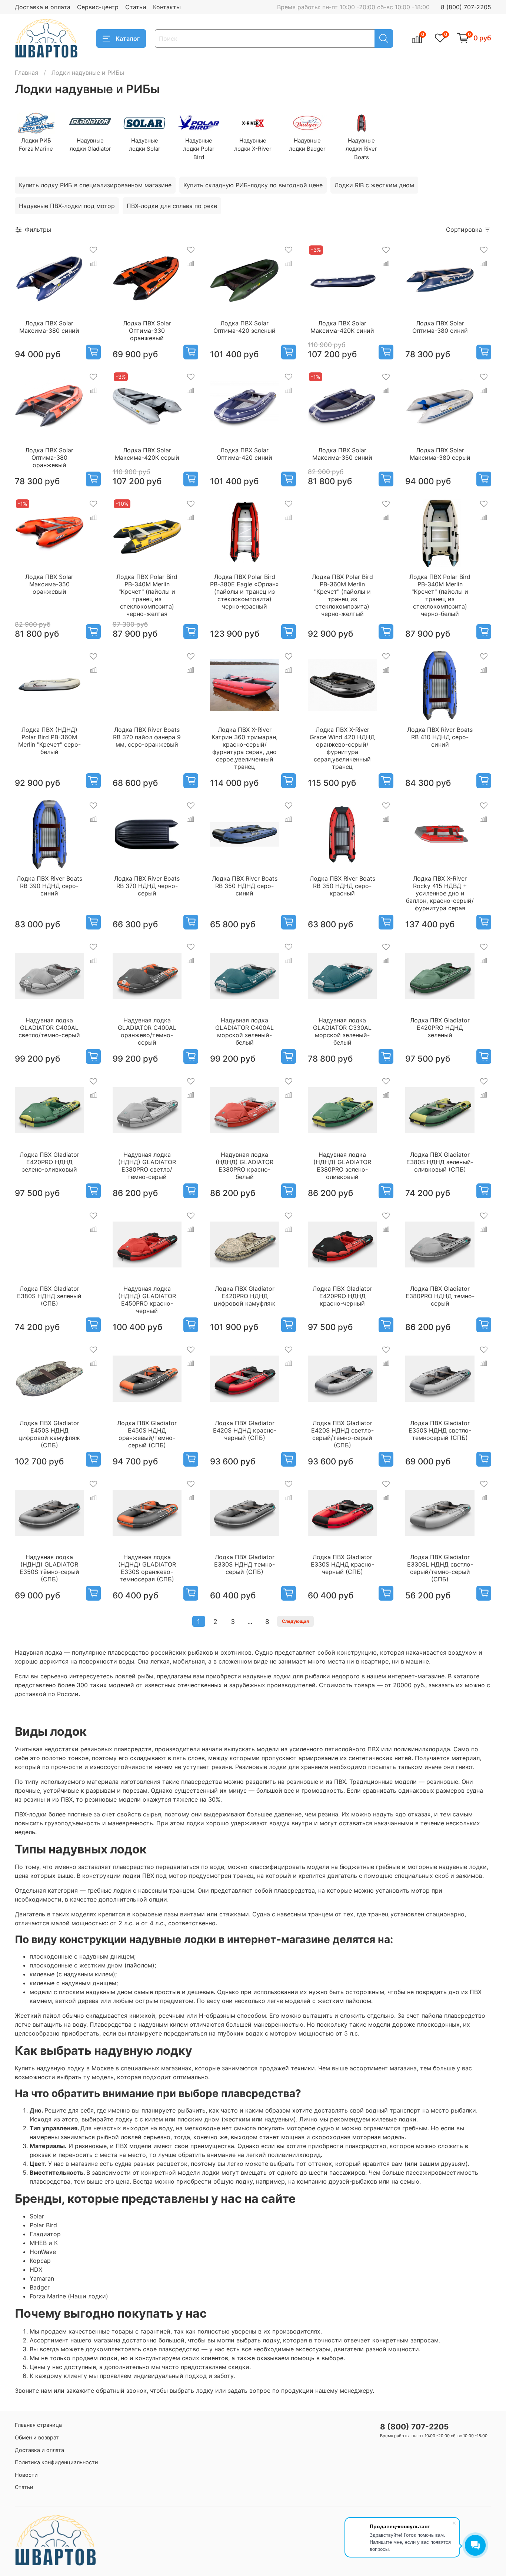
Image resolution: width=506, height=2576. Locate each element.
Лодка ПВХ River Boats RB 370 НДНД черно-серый (147, 886)
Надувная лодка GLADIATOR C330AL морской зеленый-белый (342, 1031)
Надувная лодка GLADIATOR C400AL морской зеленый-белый (244, 1031)
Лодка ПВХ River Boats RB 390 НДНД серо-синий (49, 886)
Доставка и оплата (43, 7)
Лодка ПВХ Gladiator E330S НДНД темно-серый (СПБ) (244, 1564)
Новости (26, 2475)
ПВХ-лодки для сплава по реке (172, 206)
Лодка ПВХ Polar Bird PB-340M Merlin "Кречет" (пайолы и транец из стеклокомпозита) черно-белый (440, 595)
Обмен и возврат (37, 2437)
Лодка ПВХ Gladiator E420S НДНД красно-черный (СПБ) (245, 1430)
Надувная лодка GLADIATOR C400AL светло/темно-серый (49, 1028)
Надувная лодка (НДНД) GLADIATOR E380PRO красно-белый (244, 1166)
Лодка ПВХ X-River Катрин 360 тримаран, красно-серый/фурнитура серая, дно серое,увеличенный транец (244, 748)
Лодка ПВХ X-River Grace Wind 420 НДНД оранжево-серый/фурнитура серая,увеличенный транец (342, 748)
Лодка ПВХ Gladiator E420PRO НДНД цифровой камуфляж (244, 1296)
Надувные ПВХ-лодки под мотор (67, 206)
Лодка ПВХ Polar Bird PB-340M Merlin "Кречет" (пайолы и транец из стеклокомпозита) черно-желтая (147, 595)
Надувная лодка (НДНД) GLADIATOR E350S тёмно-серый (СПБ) (49, 1568)
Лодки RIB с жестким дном (374, 185)
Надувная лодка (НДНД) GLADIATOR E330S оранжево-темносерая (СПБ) (147, 1568)
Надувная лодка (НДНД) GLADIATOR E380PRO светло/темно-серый (147, 1166)
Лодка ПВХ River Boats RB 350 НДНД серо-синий (245, 886)
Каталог (128, 38)
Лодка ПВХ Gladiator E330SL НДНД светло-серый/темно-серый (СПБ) (440, 1568)
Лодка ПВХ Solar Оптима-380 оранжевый (49, 458)
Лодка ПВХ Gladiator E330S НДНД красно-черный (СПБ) (342, 1564)
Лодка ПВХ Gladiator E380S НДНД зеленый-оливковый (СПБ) (440, 1162)
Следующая (295, 1621)
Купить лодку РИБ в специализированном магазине (95, 185)
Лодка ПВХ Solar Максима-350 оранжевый (49, 584)
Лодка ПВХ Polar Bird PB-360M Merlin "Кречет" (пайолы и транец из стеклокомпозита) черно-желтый (342, 595)
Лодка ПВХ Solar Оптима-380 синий (440, 327)
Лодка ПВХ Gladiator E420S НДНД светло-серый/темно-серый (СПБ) (342, 1434)
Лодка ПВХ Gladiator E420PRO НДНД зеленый (440, 1028)
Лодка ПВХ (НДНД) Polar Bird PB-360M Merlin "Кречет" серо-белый (49, 741)
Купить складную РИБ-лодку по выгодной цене (253, 185)
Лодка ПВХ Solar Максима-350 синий (342, 454)
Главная (26, 73)
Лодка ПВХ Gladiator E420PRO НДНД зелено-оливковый (49, 1162)
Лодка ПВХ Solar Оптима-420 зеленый (244, 327)
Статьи (136, 7)
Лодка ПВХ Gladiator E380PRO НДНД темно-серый (440, 1296)
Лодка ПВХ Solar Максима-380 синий (49, 327)
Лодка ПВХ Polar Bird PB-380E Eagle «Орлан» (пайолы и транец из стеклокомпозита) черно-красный (244, 592)
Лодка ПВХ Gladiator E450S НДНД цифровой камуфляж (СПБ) (49, 1434)
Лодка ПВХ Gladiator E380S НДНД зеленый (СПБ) (49, 1296)
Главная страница (38, 2425)
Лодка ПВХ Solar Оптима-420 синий (244, 454)
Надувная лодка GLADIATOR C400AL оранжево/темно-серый (147, 1031)
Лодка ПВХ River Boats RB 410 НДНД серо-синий (440, 737)
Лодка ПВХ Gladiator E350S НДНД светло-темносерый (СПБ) (440, 1430)
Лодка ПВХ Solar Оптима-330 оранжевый (147, 331)
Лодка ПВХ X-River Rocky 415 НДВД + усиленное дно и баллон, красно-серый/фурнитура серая (440, 893)
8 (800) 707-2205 (466, 7)
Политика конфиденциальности (56, 2462)
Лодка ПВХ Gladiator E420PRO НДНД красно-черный (342, 1296)
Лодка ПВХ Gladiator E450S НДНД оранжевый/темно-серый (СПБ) (147, 1434)
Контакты (167, 7)
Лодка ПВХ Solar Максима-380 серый (440, 454)
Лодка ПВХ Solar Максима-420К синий (342, 327)
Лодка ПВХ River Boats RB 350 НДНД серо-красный (342, 886)
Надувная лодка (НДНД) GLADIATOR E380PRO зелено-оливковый (342, 1166)
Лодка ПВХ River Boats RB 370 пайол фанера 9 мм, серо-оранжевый (147, 737)
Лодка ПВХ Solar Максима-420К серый (147, 454)
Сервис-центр (98, 7)
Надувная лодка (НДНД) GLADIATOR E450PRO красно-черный (147, 1300)
